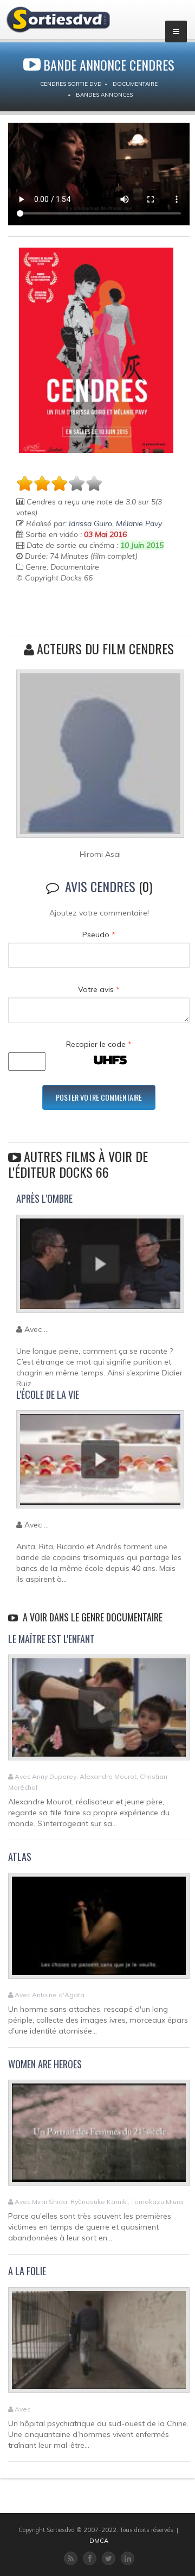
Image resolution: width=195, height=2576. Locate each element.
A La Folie (27, 2271)
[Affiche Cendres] (96, 350)
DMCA (99, 2541)
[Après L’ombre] (100, 1268)
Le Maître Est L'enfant (51, 1639)
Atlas (20, 1857)
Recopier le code (99, 1044)
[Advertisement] (80, 610)
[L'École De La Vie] (100, 1464)
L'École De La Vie (48, 1394)
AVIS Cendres (100, 886)
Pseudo (99, 935)
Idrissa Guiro (90, 523)
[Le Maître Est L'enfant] (99, 1712)
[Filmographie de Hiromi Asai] (100, 759)
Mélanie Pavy (139, 523)
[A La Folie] (99, 2345)
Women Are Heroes (45, 2064)
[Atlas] (99, 1930)
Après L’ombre (44, 1198)
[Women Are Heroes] (99, 2137)
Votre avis (99, 989)
